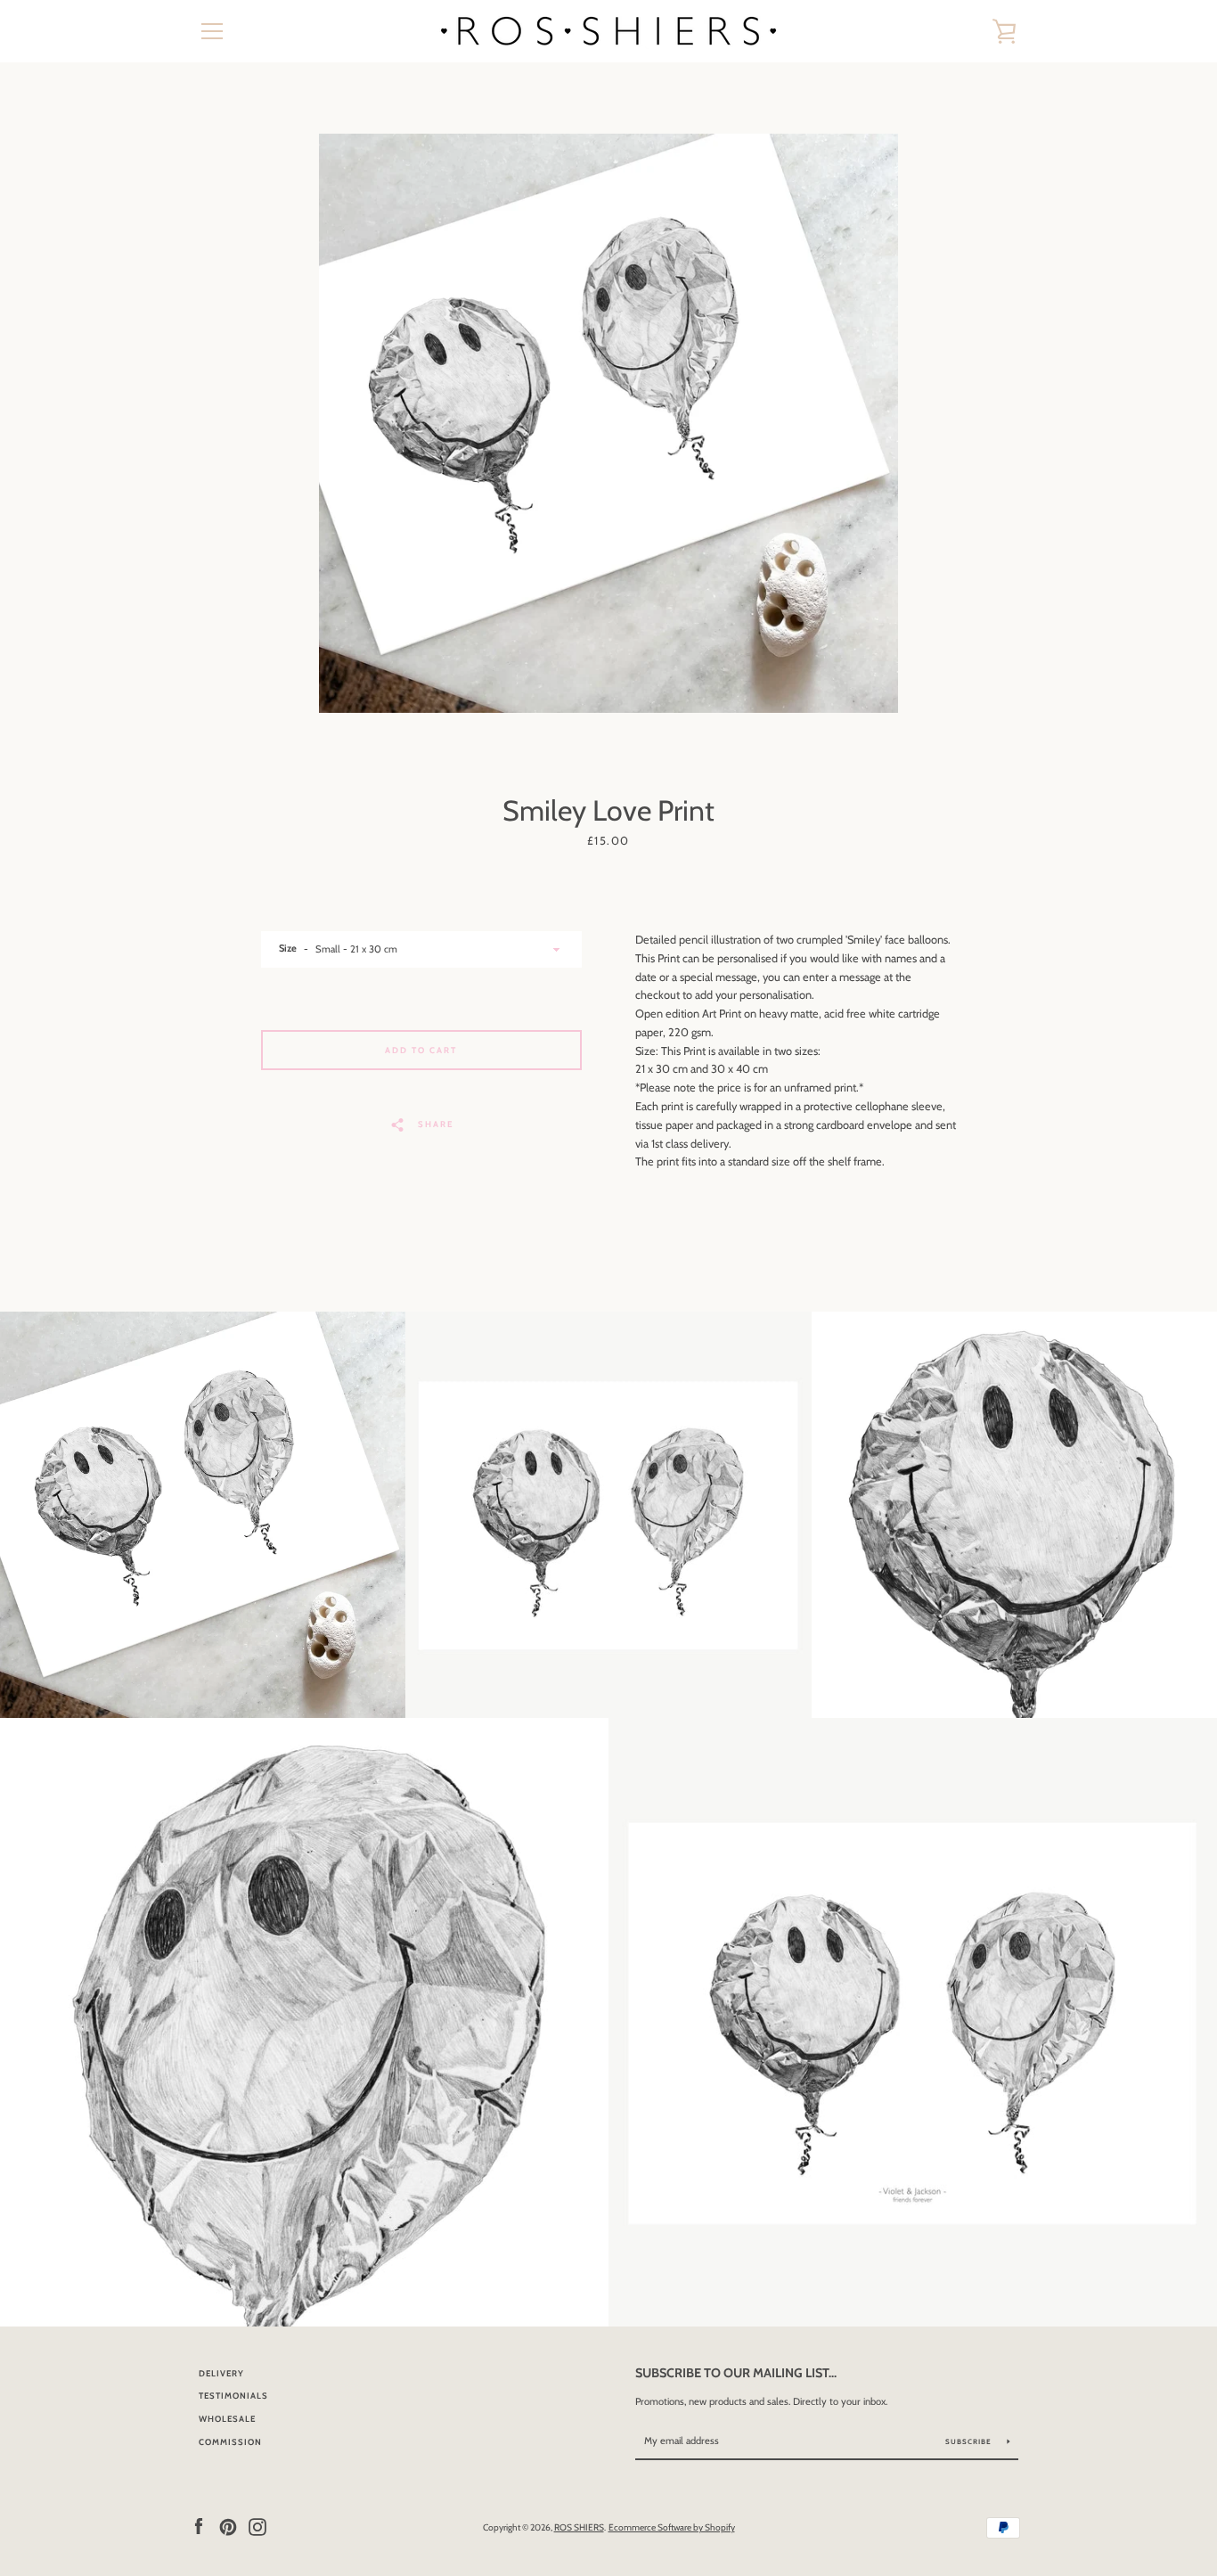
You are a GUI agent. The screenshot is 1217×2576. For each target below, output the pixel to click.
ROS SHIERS (579, 2527)
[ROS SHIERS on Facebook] (199, 2527)
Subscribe (970, 2441)
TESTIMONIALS (233, 2396)
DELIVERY (221, 2373)
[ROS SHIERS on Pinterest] (228, 2527)
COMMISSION (230, 2442)
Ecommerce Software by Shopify (672, 2527)
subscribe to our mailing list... (736, 2373)
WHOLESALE (227, 2419)
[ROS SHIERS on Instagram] (257, 2527)
